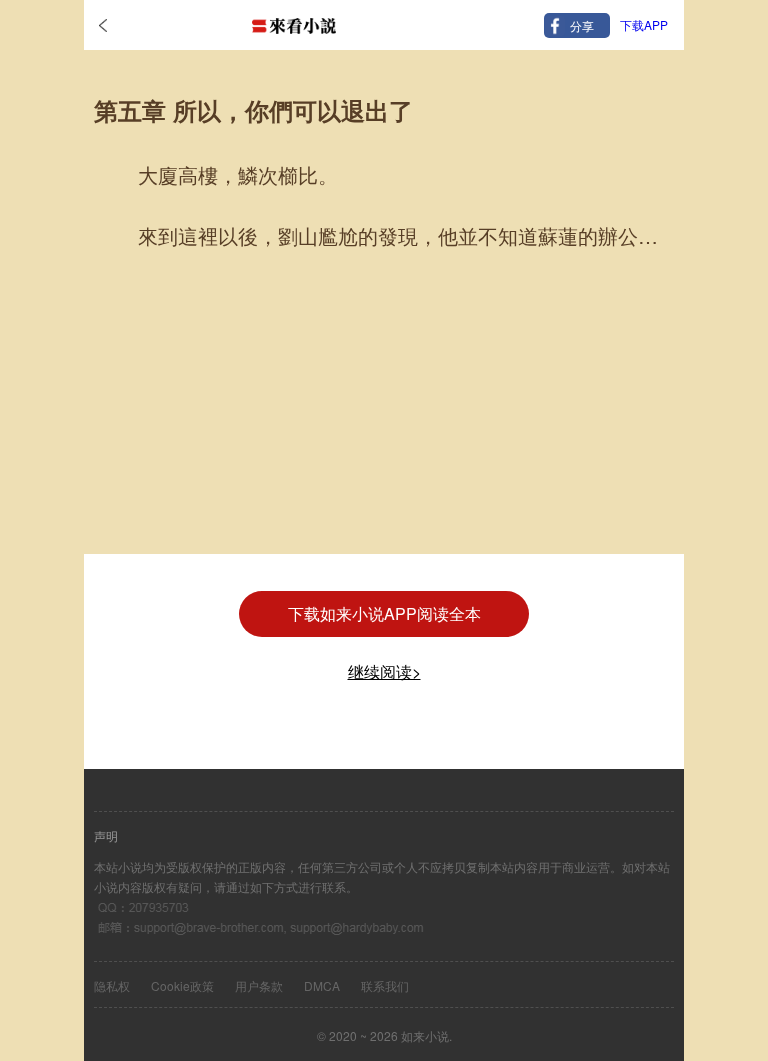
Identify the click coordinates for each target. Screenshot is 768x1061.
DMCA (322, 985)
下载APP (644, 24)
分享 (582, 25)
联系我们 (385, 985)
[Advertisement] (384, 414)
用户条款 (259, 985)
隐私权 (112, 985)
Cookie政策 (182, 985)
